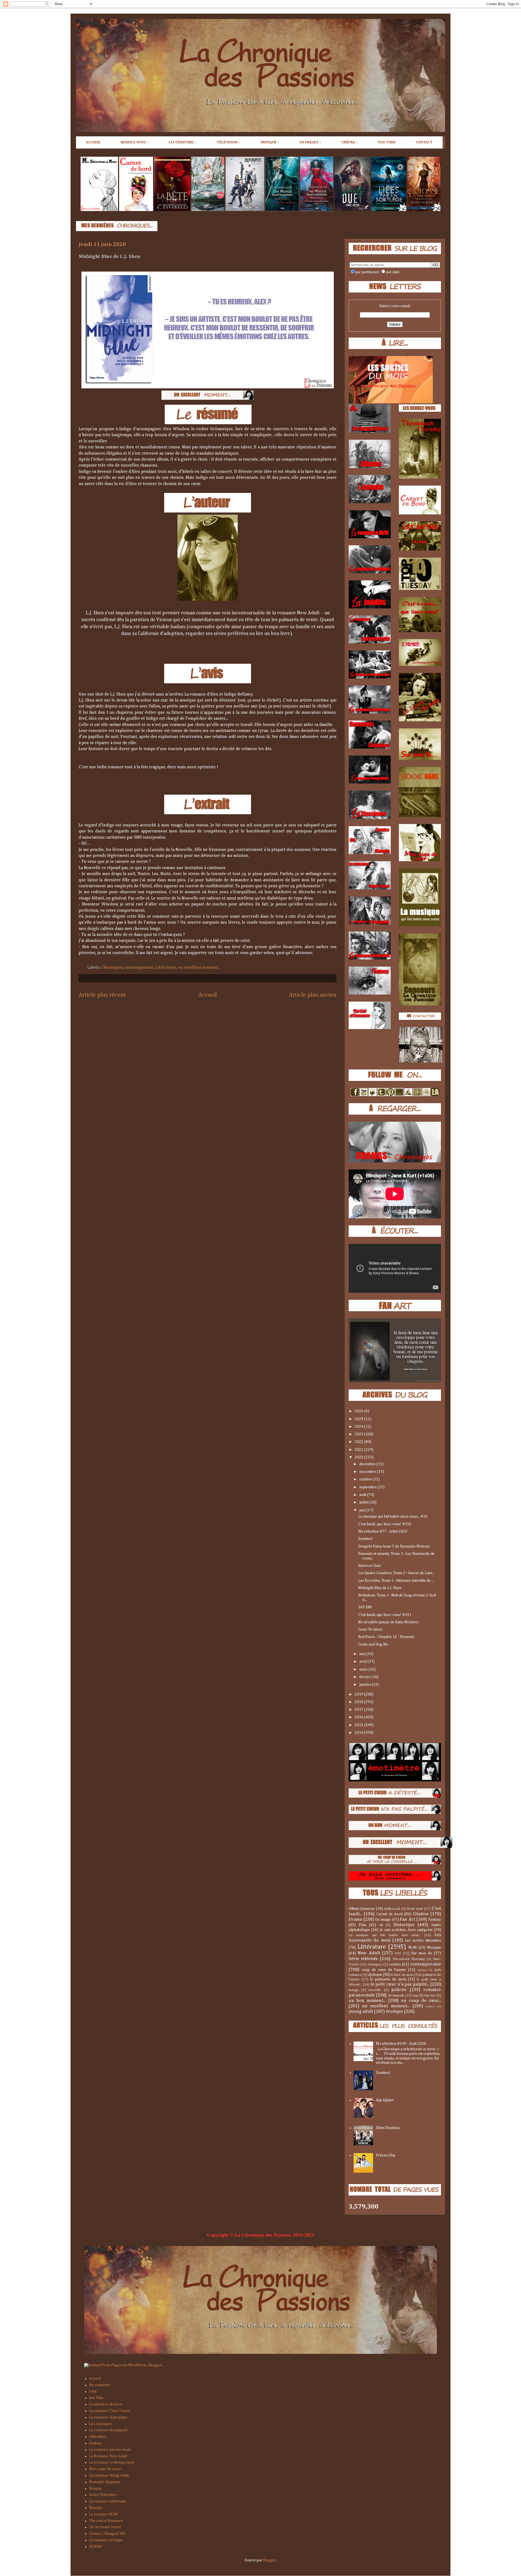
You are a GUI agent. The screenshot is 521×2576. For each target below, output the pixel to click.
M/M (413, 1948)
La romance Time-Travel (109, 2411)
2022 (359, 1442)
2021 (359, 1450)
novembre (368, 1472)
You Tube (96, 2398)
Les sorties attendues (423, 1940)
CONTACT (424, 142)
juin (363, 1510)
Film (363, 1925)
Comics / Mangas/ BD (107, 2534)
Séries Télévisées (103, 2495)
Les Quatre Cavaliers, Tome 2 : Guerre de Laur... (396, 1573)
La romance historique (108, 2501)
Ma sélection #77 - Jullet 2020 (383, 1531)
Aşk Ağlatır (385, 2100)
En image (383, 1920)
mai (363, 1654)
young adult (361, 2012)
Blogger (270, 2560)
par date (393, 272)
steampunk (396, 1995)
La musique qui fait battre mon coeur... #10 (393, 1517)
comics (395, 1964)
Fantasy (435, 1920)
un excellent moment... (199, 968)
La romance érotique (106, 2540)
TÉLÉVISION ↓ (228, 142)
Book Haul (415, 1909)
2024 (359, 1427)
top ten (430, 1995)
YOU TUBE (387, 142)
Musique (434, 1948)
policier (399, 1990)
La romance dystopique (108, 2417)
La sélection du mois (106, 2404)
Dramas (95, 2489)
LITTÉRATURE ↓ (183, 142)
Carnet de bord (389, 1914)
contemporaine (139, 968)
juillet (364, 1502)
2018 (359, 1702)
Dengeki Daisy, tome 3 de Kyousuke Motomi (394, 1546)
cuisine (422, 1970)
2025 (359, 1419)
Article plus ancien (313, 995)
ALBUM (95, 2547)
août (363, 1495)
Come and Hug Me (373, 1644)
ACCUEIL (93, 142)
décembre (368, 1464)
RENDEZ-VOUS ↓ (135, 142)
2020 (359, 1457)
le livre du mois (402, 1975)
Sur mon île (422, 1953)
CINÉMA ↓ (350, 142)
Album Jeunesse (362, 1909)
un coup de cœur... (421, 2001)
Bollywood (392, 1909)
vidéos (430, 2006)
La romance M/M (103, 2514)
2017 (359, 1710)
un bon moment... (367, 2001)
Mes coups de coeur (105, 2469)
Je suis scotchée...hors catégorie (406, 1930)
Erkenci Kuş (385, 2155)
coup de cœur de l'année (384, 1970)
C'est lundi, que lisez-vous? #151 (385, 1615)
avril (363, 1662)
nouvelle (375, 1990)
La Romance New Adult (108, 2456)
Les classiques (101, 2424)
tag (415, 1995)
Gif (381, 1925)
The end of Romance (106, 2521)
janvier (366, 1685)
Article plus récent (102, 995)
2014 (359, 1733)
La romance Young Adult (109, 2476)
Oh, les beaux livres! (105, 2527)
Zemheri (365, 1539)
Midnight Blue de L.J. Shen (380, 1588)
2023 (359, 1434)
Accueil (208, 995)
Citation (421, 1914)
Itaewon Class (370, 1566)
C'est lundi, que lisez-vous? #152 (385, 1524)
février (365, 1677)
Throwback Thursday (409, 1959)
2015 (359, 1725)
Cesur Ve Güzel (370, 1630)
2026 (359, 1411)
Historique (404, 1925)
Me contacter (100, 2385)
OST (398, 1953)
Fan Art (407, 1919)
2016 (359, 1717)
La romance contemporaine (112, 2462)
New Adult (369, 1953)
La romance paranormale (110, 2450)
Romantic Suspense (105, 2482)
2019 (359, 1694)
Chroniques (112, 968)
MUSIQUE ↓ (270, 142)
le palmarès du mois (388, 1979)
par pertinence (367, 272)
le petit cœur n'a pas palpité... (400, 1984)
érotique (394, 2012)
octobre (366, 1479)
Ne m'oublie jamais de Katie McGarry (388, 1622)
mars (364, 1669)
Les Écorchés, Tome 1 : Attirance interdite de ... (396, 1581)
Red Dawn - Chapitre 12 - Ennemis (386, 1637)
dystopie (375, 1975)
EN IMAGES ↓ (310, 142)
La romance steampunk (108, 2430)
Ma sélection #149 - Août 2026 (401, 2044)
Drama (355, 1919)
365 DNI (365, 1607)
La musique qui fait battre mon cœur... (385, 1935)
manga (354, 1990)
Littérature (166, 968)
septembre (368, 1487)
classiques (375, 1965)
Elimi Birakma (388, 2128)
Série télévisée (363, 1959)
